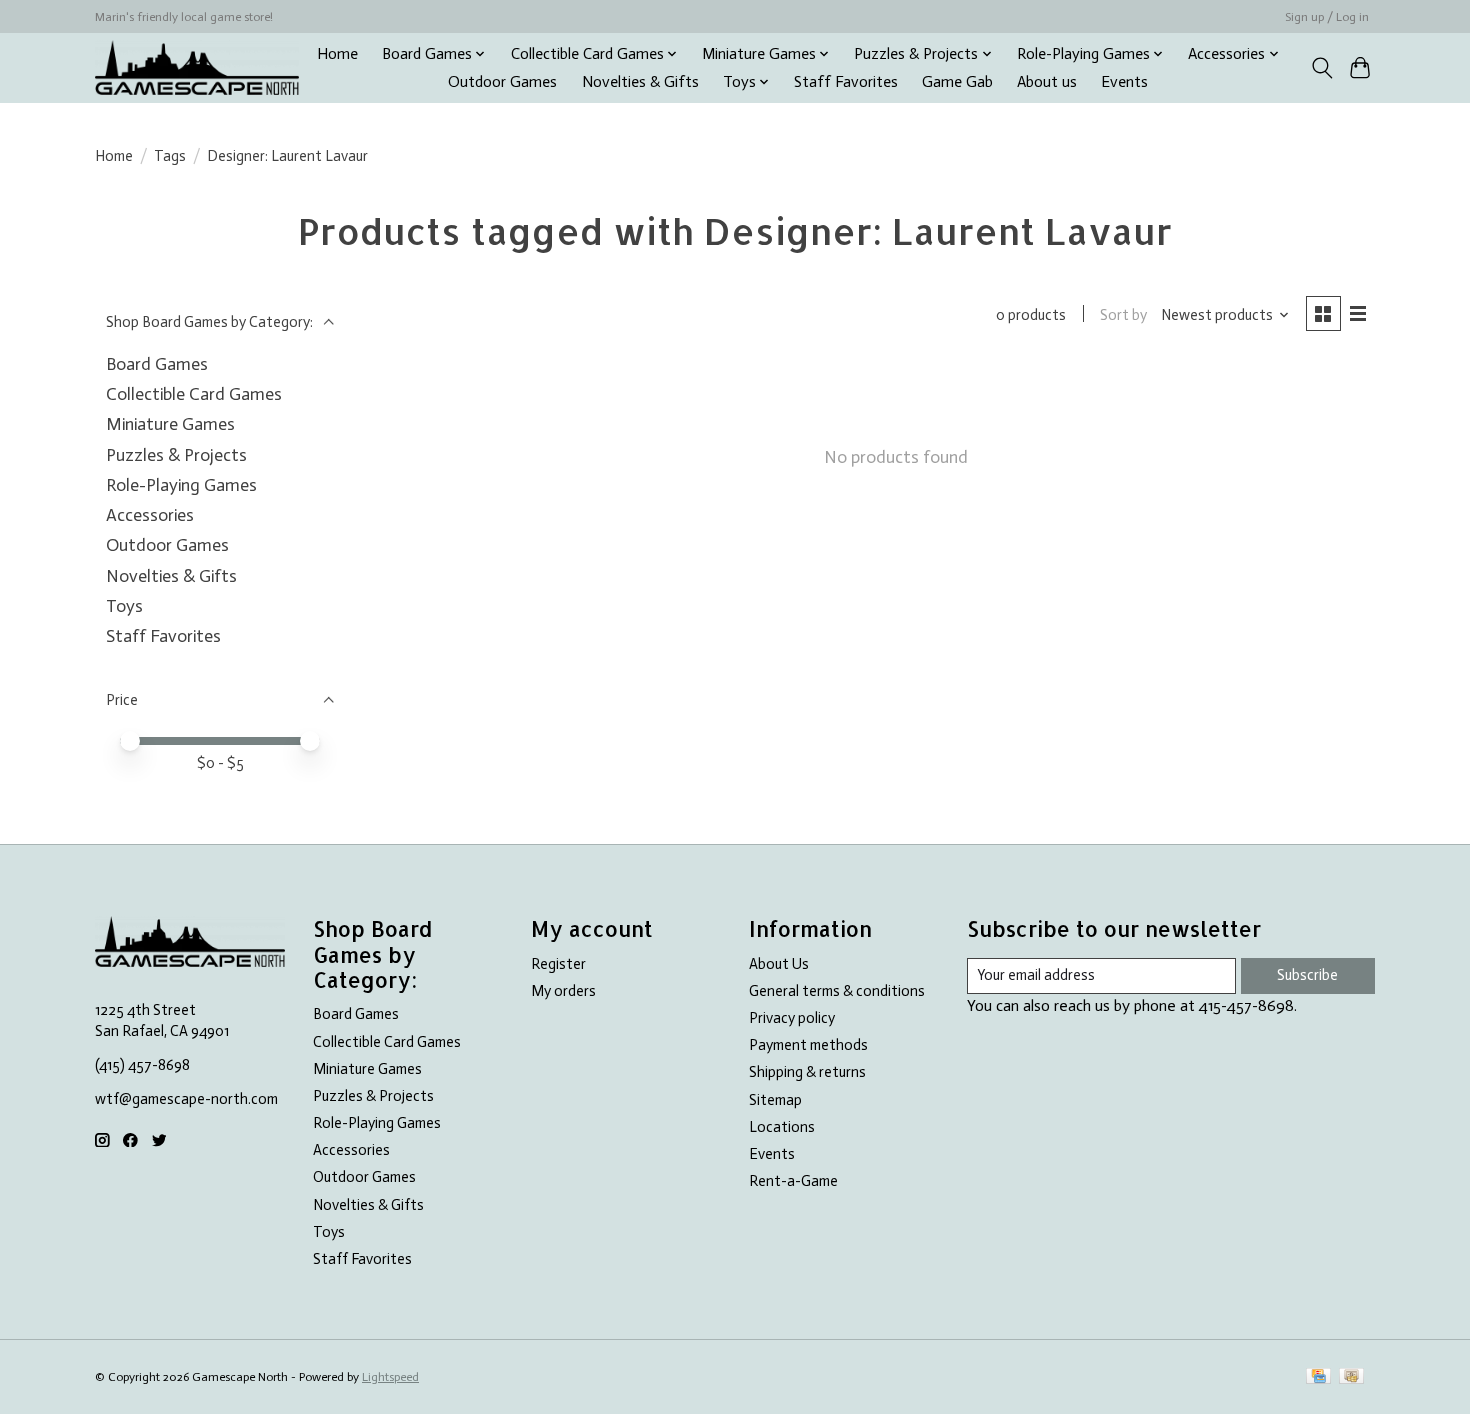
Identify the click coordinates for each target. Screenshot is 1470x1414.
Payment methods (808, 1045)
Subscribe (1307, 975)
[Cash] (1351, 1377)
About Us (779, 964)
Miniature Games (170, 424)
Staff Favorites (846, 82)
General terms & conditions (837, 991)
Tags (170, 156)
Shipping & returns (807, 1072)
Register (558, 964)
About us (1047, 82)
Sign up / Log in (1327, 17)
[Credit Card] (1318, 1377)
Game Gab (957, 82)
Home (337, 54)
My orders (563, 991)
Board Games (157, 364)
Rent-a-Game (793, 1181)
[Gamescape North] (197, 67)
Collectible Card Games (194, 394)
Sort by (1123, 315)
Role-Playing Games (181, 485)
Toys (124, 606)
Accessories (150, 515)
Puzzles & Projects (176, 455)
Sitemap (775, 1100)
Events (1124, 82)
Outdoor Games (502, 82)
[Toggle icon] (1321, 68)
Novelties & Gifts (640, 82)
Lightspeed (390, 1377)
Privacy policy (792, 1018)
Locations (782, 1127)
